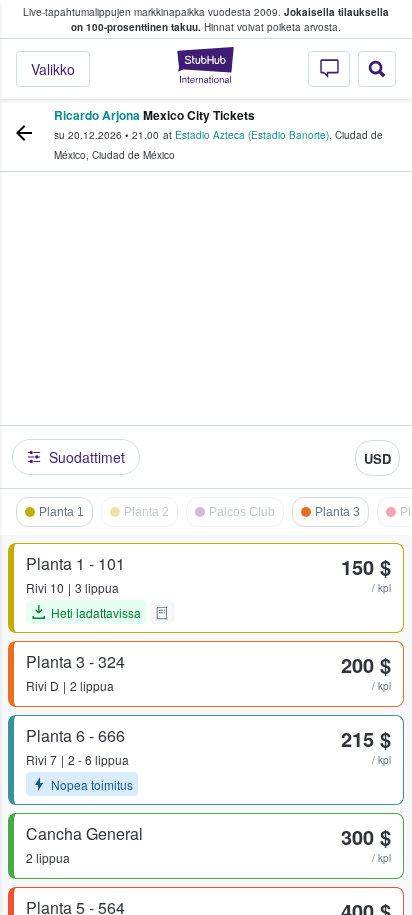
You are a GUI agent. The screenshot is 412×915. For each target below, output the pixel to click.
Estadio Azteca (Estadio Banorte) (252, 135)
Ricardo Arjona (97, 115)
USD (377, 458)
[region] (206, 335)
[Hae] (377, 69)
